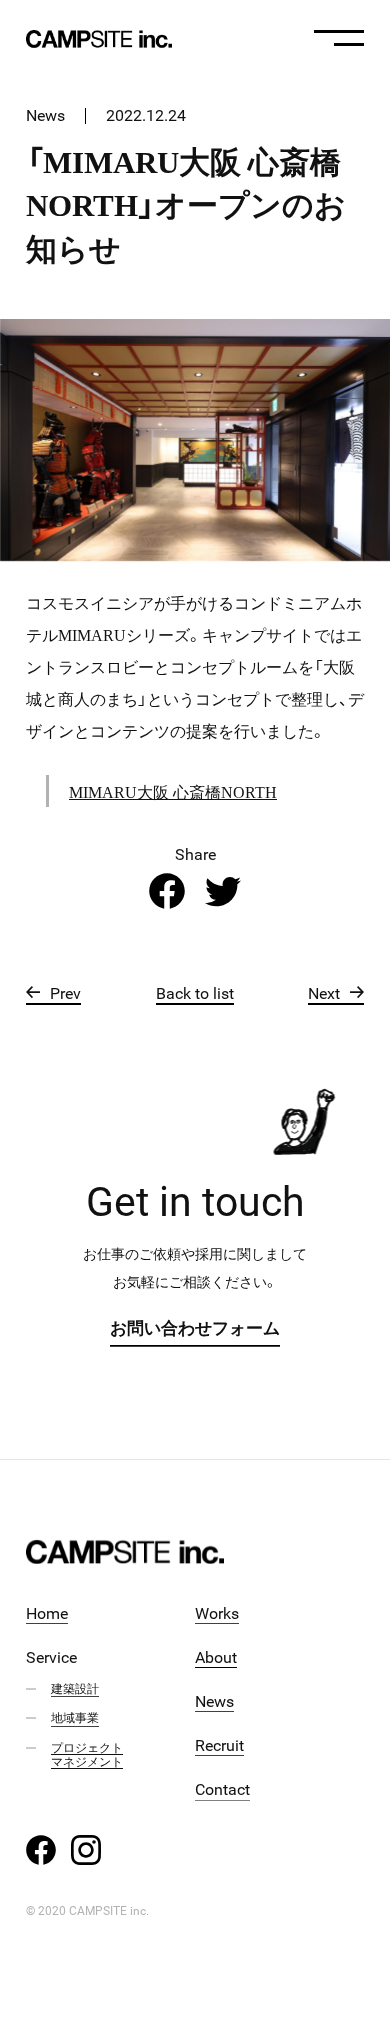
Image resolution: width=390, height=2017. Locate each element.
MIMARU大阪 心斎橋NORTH (173, 791)
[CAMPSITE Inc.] (99, 39)
